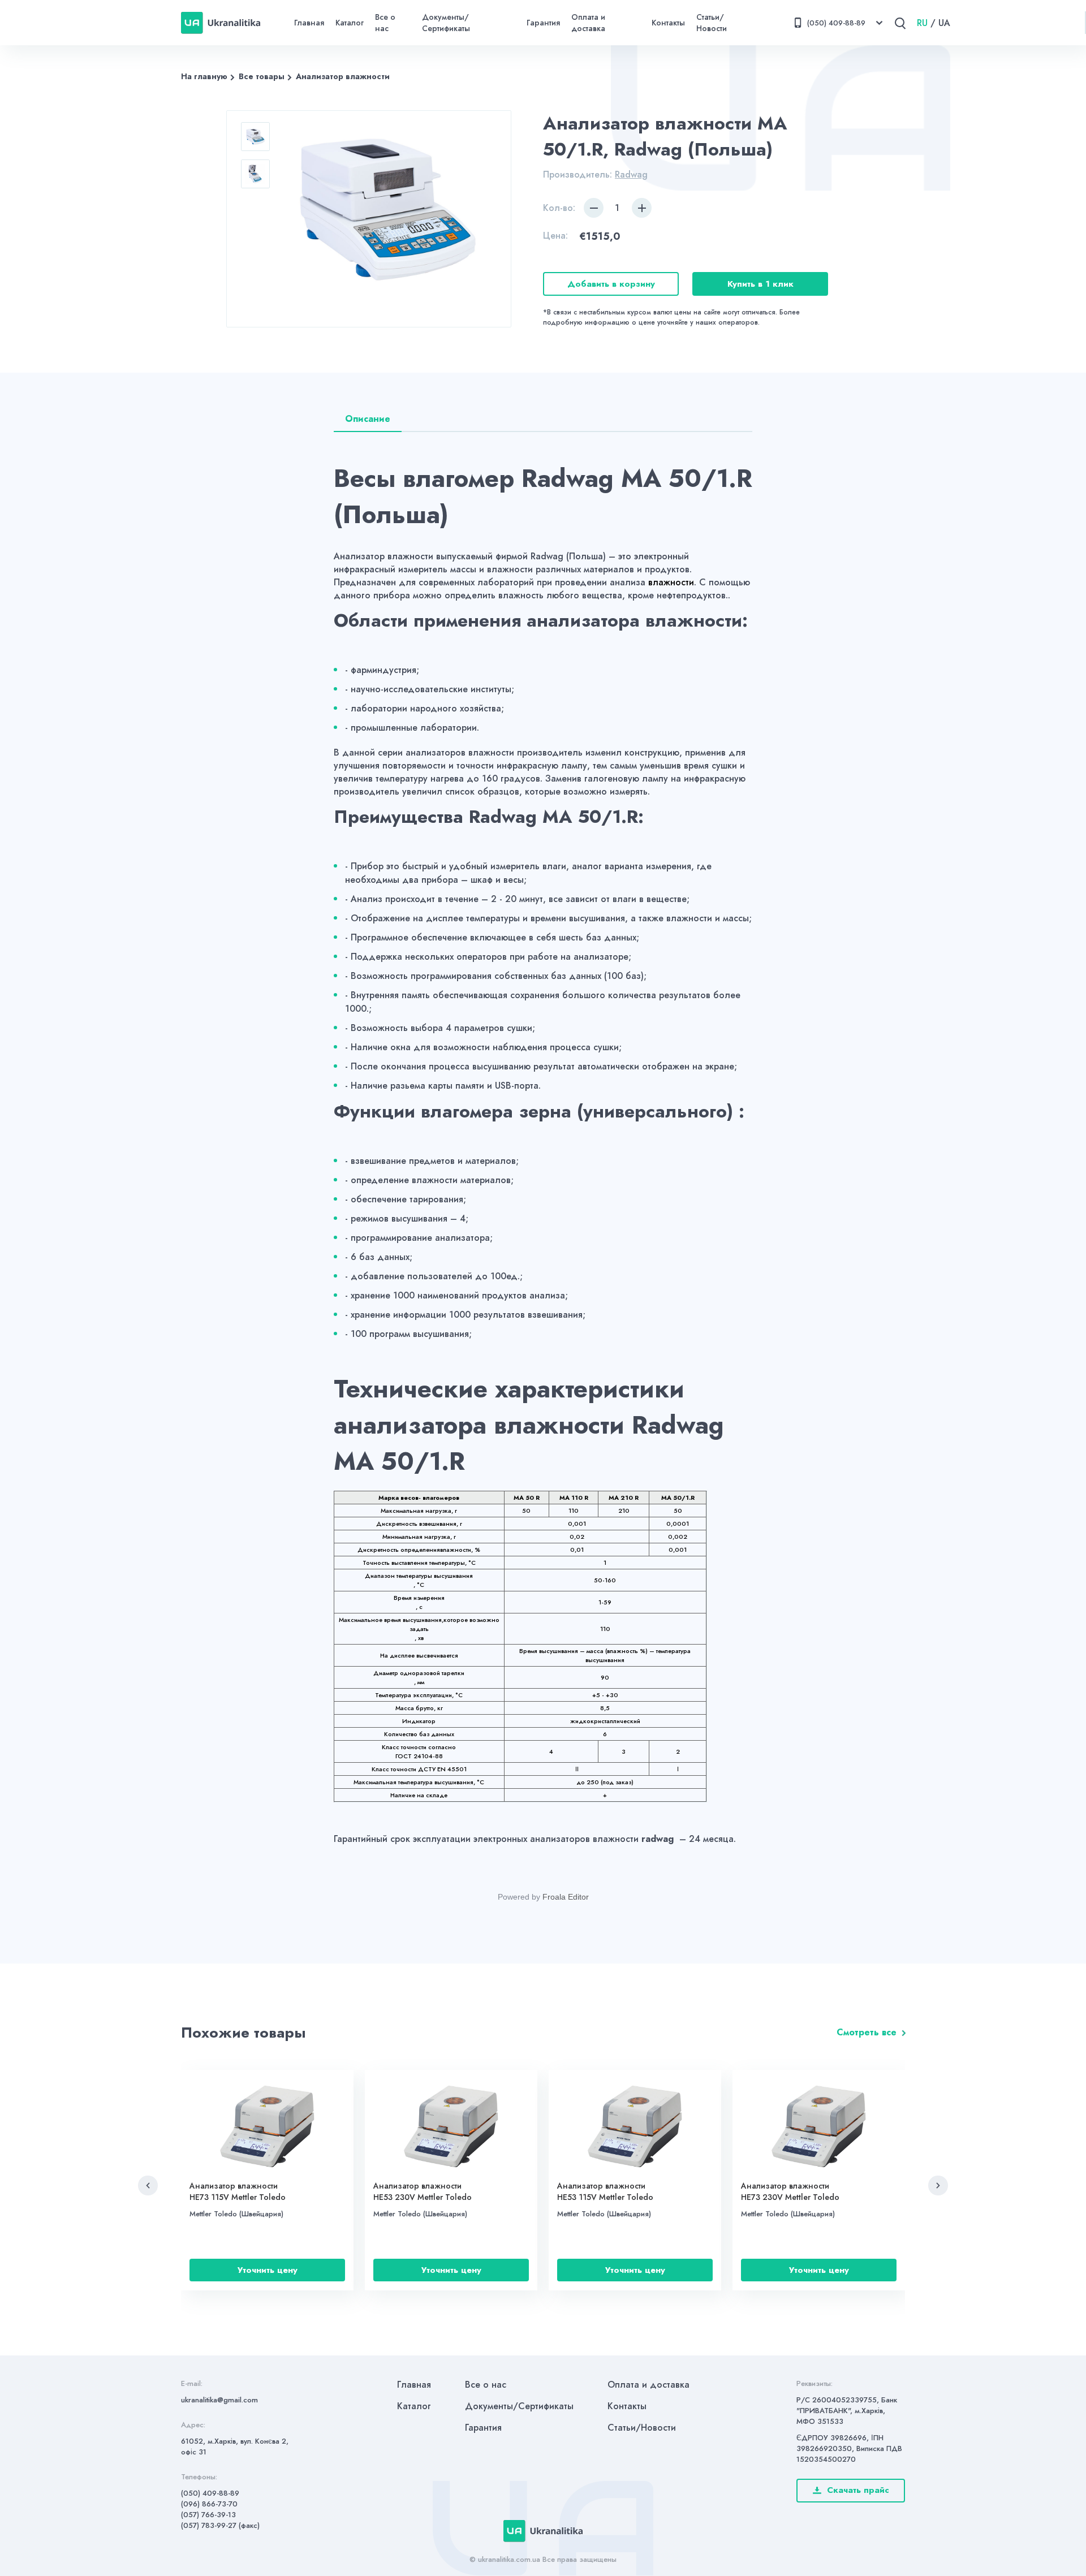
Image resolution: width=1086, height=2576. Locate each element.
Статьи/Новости (712, 23)
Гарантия (543, 23)
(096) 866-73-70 (209, 2504)
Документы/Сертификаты (446, 23)
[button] (148, 2185)
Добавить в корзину (611, 284)
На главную (204, 76)
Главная (309, 23)
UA (944, 23)
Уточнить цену (268, 2270)
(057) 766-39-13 (208, 2515)
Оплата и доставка (588, 23)
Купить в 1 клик (760, 284)
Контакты (668, 23)
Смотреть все (867, 2032)
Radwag (631, 174)
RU (922, 23)
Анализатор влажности (343, 76)
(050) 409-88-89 (210, 2493)
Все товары (262, 76)
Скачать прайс (858, 2490)
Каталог (350, 23)
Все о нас (385, 23)
